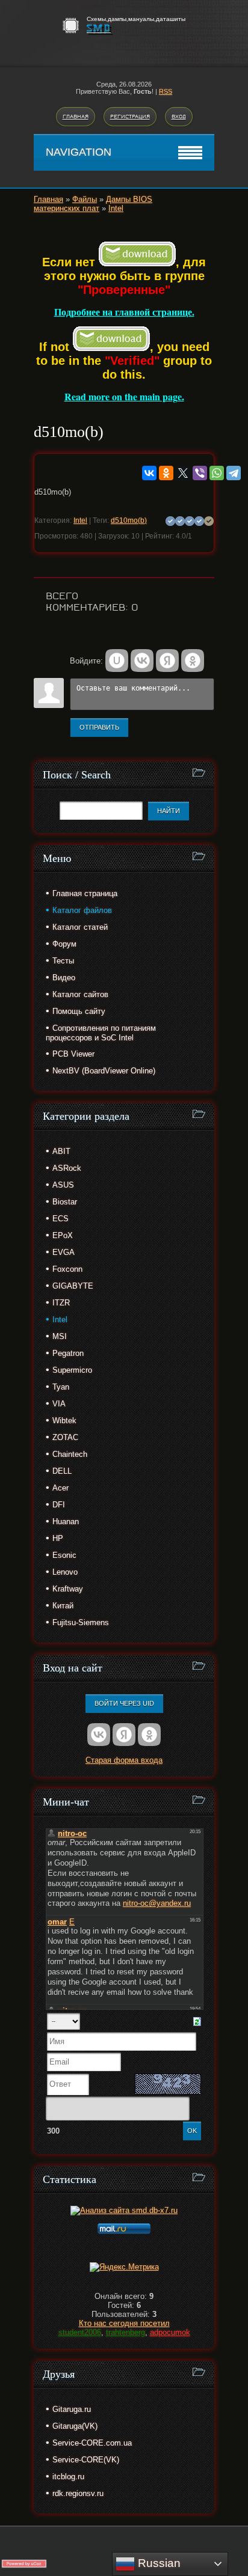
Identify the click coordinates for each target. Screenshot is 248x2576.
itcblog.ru (68, 2477)
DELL (62, 1471)
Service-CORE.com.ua (92, 2443)
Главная (76, 117)
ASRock (67, 1168)
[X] (183, 473)
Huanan (66, 1521)
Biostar (65, 1202)
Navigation (79, 152)
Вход (179, 117)
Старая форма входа (124, 1760)
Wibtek (64, 1421)
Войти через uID (124, 1703)
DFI (59, 1505)
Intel (116, 208)
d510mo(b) (129, 520)
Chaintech (70, 1454)
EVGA (64, 1252)
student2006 (80, 2332)
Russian (158, 2563)
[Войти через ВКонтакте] (142, 661)
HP (58, 1538)
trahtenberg (126, 2332)
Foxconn (67, 1269)
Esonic (64, 1555)
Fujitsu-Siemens (81, 1622)
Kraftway (68, 1589)
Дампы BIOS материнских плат (93, 204)
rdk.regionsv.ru (78, 2493)
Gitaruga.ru (72, 2409)
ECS (60, 1219)
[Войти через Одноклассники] (193, 661)
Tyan (61, 1387)
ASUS (63, 1185)
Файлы (85, 199)
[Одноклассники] (166, 473)
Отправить (99, 727)
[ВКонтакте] (149, 473)
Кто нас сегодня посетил (124, 2323)
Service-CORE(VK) (86, 2460)
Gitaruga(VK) (75, 2426)
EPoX (63, 1235)
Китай (63, 1606)
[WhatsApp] (217, 473)
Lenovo (65, 1572)
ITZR (61, 1303)
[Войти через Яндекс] (167, 661)
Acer (60, 1488)
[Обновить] (197, 2020)
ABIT (61, 1151)
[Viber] (200, 473)
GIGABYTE (73, 1286)
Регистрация (130, 117)
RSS (166, 91)
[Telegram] (234, 473)
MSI (60, 1336)
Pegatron (68, 1353)
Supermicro (72, 1370)
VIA (59, 1404)
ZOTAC (65, 1437)
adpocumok (170, 2332)
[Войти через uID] (117, 661)
